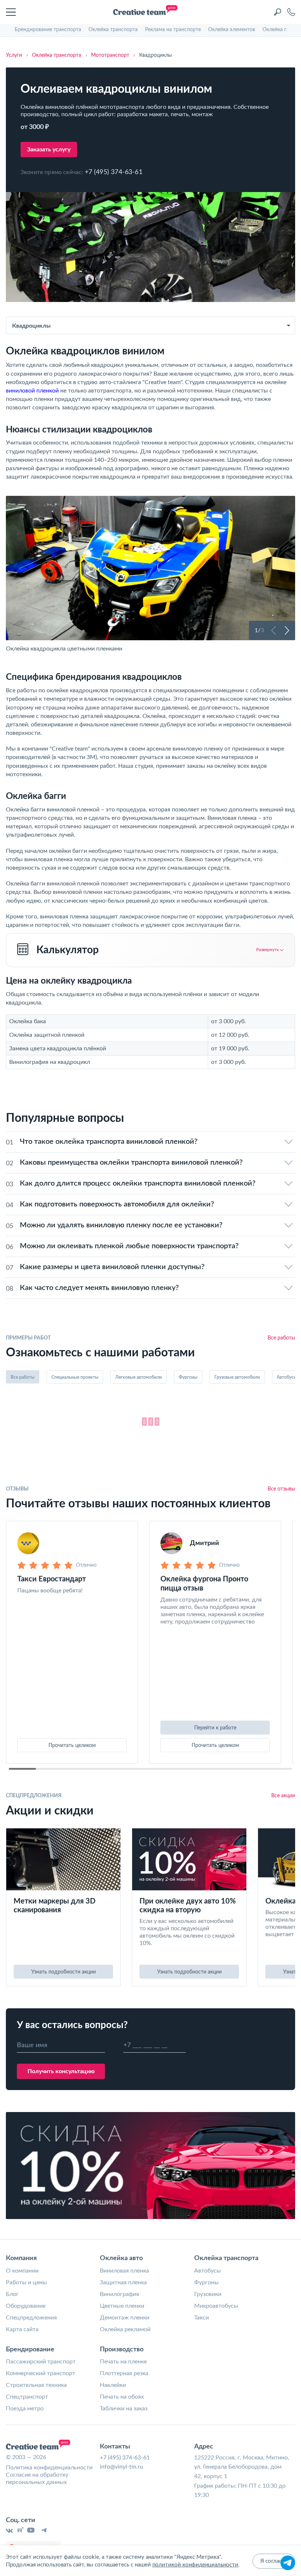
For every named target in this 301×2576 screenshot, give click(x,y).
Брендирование (30, 2350)
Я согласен (274, 2561)
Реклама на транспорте (173, 30)
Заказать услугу (49, 150)
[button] (273, 630)
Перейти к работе (215, 1728)
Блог (12, 2294)
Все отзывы (281, 1489)
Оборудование (26, 2306)
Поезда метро (25, 2409)
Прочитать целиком (72, 1746)
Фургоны (188, 1377)
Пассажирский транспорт (41, 2362)
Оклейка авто (121, 2258)
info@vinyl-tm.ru (122, 2467)
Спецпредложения (31, 2318)
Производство (122, 2350)
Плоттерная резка (124, 2373)
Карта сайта (22, 2329)
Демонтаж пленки (125, 2318)
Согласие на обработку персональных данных (37, 2479)
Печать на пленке (123, 2362)
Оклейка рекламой (125, 2329)
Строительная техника (36, 2385)
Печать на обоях (122, 2397)
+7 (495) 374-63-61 (114, 172)
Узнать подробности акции (64, 1972)
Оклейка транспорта (113, 30)
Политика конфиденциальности (49, 2468)
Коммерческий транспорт (41, 2373)
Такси (202, 2318)
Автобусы (208, 2271)
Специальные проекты (75, 1377)
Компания (21, 2258)
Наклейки (113, 2385)
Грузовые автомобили (237, 1377)
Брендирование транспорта (48, 30)
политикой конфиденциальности (195, 2565)
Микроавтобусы (216, 2306)
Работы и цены (26, 2282)
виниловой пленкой (32, 391)
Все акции (283, 1796)
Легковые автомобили (139, 1377)
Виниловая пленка (124, 2271)
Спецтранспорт (27, 2397)
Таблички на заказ (124, 2409)
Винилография (119, 2294)
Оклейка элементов (232, 30)
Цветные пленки (122, 2306)
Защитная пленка (123, 2282)
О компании (22, 2271)
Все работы (281, 1338)
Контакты (115, 2447)
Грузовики (208, 2294)
